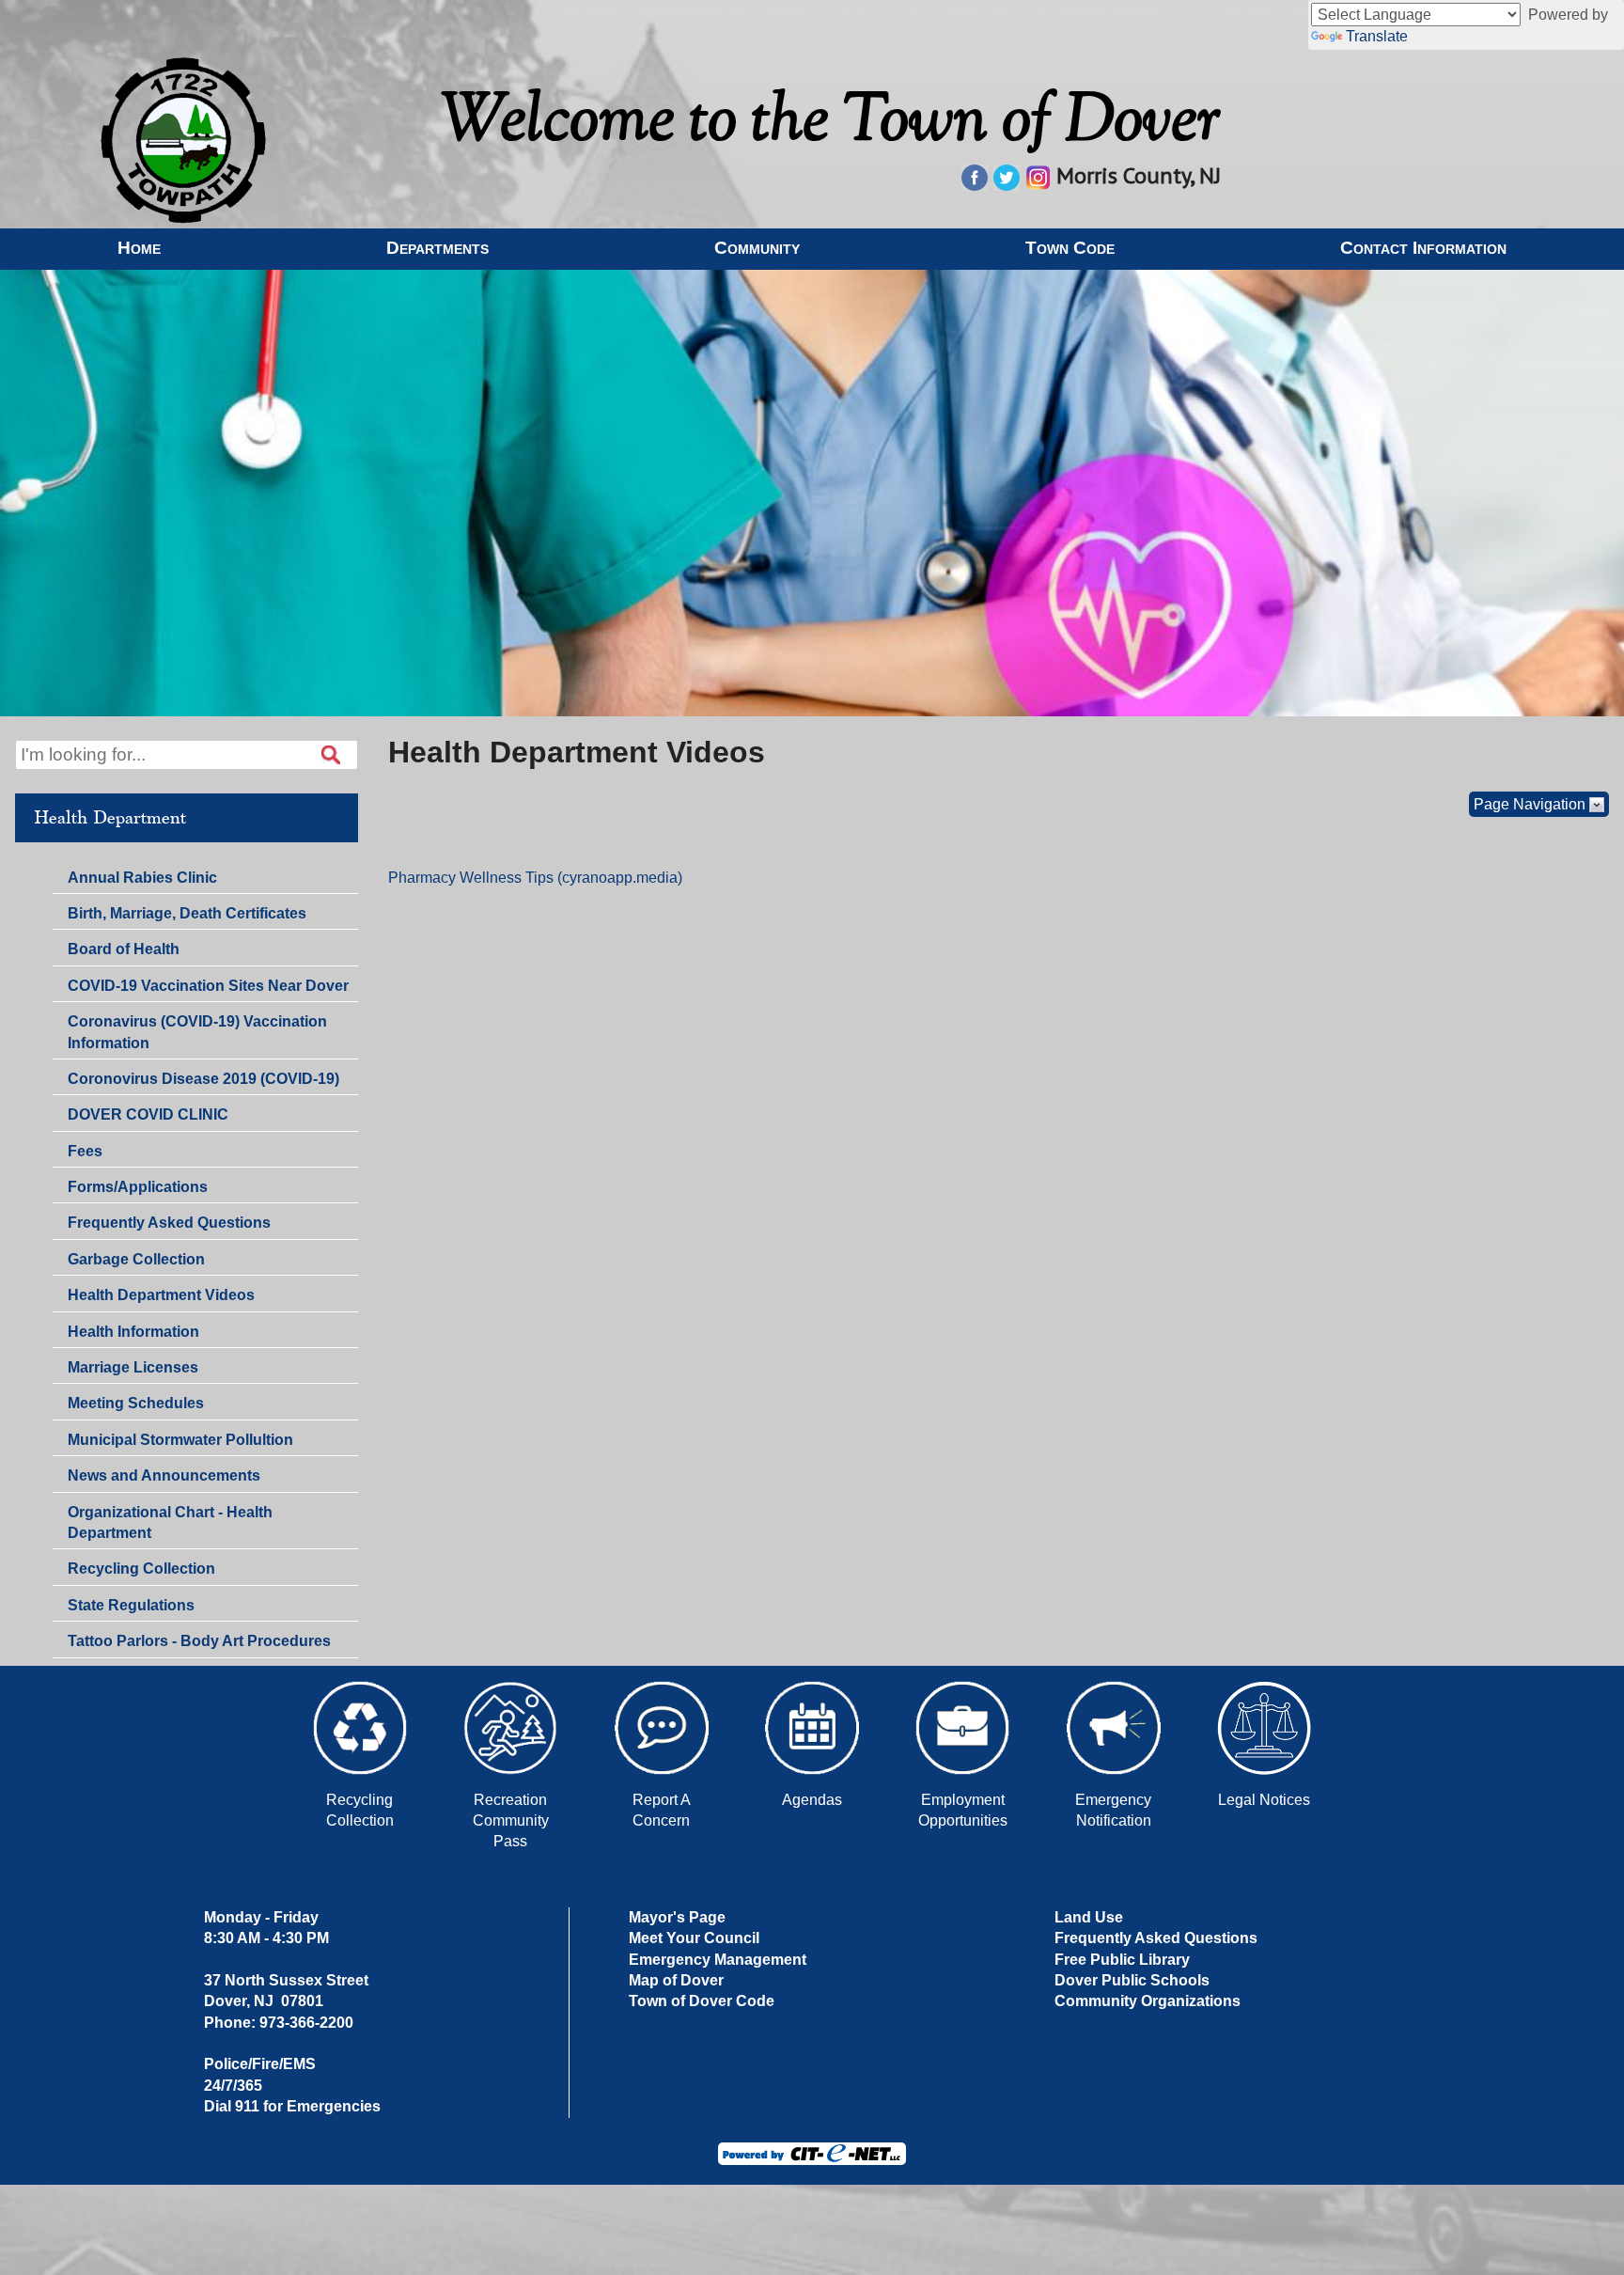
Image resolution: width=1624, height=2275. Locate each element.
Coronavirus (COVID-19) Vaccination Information (197, 1032)
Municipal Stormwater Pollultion (180, 1440)
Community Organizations (1148, 2001)
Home (139, 247)
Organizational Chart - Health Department (170, 1522)
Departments (437, 247)
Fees (85, 1151)
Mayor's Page (677, 1917)
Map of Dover (676, 1980)
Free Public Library (1122, 1960)
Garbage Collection (136, 1259)
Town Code (1070, 247)
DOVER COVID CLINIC (148, 1114)
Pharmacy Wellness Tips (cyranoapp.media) (535, 878)
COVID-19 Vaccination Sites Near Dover (208, 986)
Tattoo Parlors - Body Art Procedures (199, 1641)
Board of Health (124, 949)
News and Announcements (164, 1479)
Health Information (133, 1332)
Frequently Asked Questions (169, 1226)
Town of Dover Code (702, 2001)
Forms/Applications (137, 1190)
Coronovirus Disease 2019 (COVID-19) (203, 1079)
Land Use (1089, 1917)
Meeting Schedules (135, 1406)
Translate (1377, 36)
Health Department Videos (161, 1295)
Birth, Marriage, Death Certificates (187, 913)
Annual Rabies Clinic (142, 878)
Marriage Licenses (133, 1367)
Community (757, 247)
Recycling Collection (141, 1569)
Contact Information (1423, 247)
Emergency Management (718, 1960)
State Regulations (131, 1608)
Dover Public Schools (1132, 1980)
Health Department (110, 818)
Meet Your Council (694, 1938)
